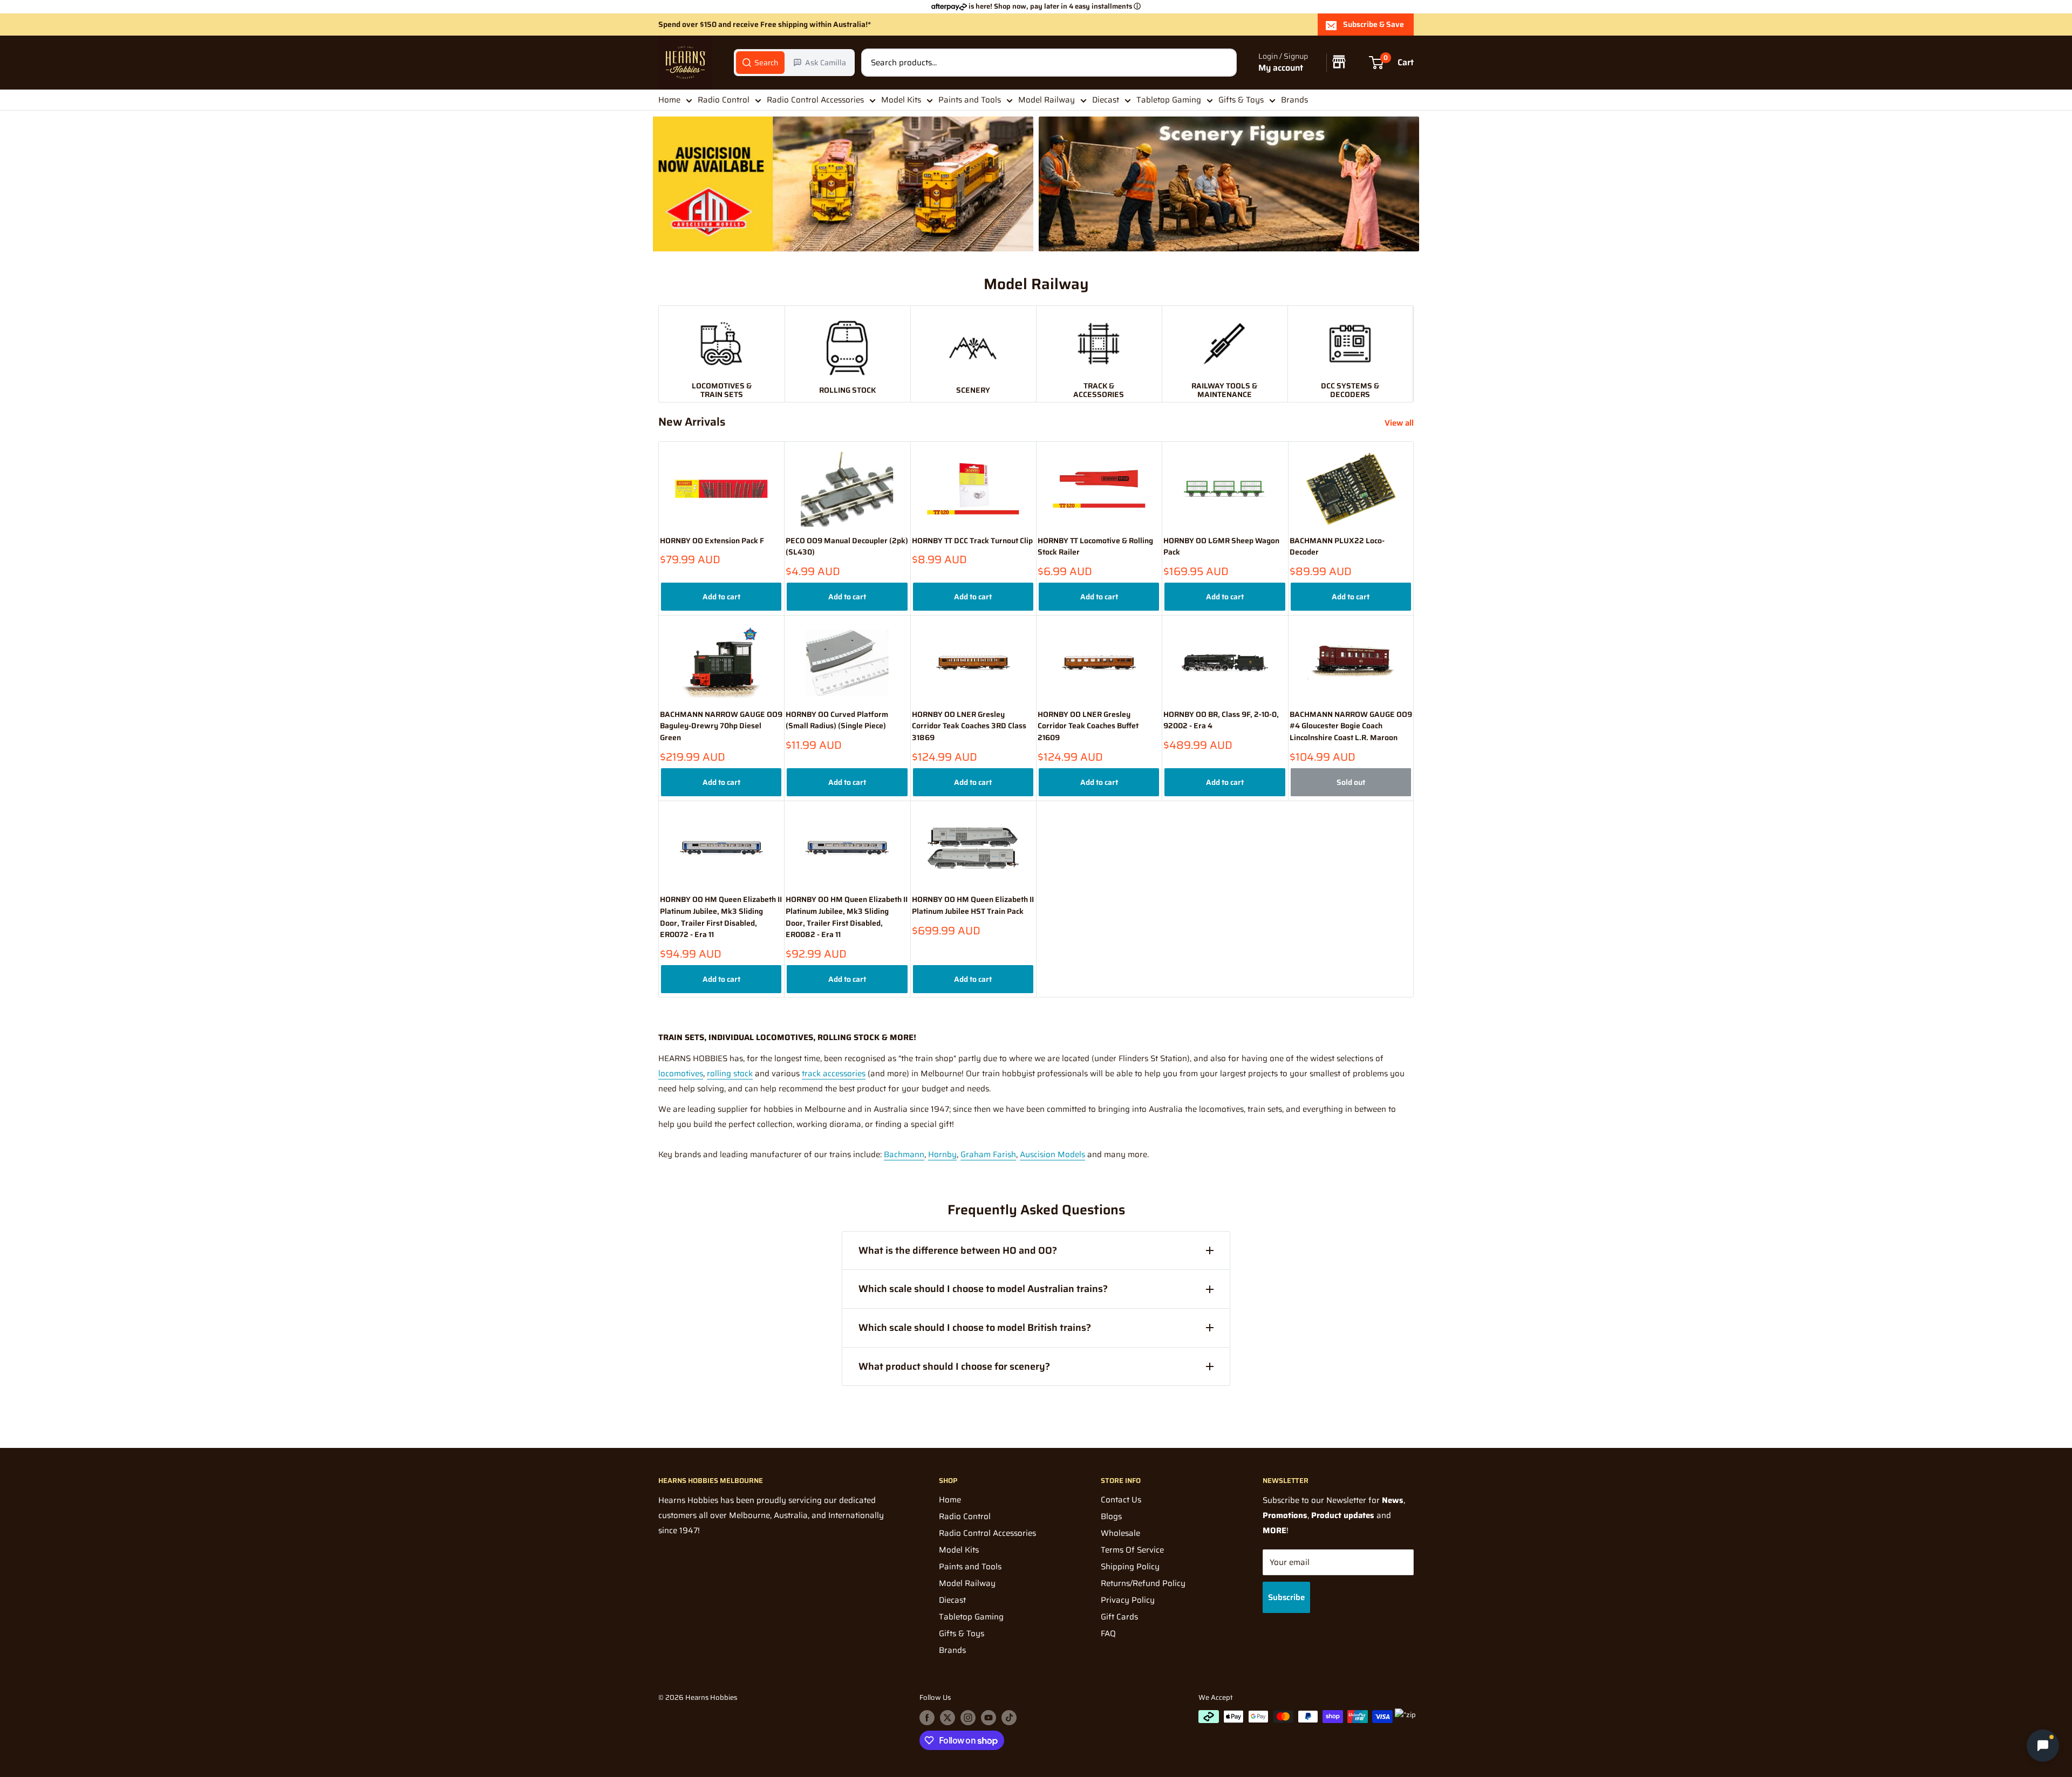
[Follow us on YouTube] (989, 1718)
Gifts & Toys (1241, 100)
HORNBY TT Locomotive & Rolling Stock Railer (1095, 547)
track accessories (834, 1074)
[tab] (760, 63)
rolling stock (730, 1074)
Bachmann (904, 1154)
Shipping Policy (1130, 1567)
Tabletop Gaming (1169, 100)
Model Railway (1047, 100)
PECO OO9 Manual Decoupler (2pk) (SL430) (847, 547)
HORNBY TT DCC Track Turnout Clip (972, 541)
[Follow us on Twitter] (948, 1718)
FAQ (1108, 1634)
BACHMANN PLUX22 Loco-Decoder (1337, 547)
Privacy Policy (1128, 1600)
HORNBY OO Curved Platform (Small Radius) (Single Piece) (837, 720)
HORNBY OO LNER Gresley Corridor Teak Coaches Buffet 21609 (1088, 726)
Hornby (942, 1154)
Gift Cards (1119, 1617)
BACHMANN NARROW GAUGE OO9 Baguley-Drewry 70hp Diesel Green (721, 726)
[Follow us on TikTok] (1009, 1718)
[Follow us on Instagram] (968, 1718)
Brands (1294, 100)
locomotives (681, 1074)
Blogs (1111, 1516)
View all (1400, 423)
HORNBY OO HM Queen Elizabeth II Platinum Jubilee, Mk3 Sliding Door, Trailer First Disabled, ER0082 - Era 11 (847, 917)
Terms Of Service (1132, 1550)
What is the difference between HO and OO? (958, 1250)
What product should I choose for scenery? (954, 1366)
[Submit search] (1223, 63)
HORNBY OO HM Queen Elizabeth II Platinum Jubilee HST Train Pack (973, 905)
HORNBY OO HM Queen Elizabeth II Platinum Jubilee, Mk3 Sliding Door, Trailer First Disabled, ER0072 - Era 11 (721, 917)
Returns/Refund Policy (1143, 1583)
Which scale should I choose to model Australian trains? (983, 1289)
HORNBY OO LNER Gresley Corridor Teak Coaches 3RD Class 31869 (969, 726)
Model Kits (901, 100)
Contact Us (1121, 1500)
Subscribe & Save (1374, 24)
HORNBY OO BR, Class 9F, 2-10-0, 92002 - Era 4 (1221, 720)
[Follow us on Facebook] (927, 1718)
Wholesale (1120, 1533)
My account (1281, 68)
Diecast (1106, 100)
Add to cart (721, 597)
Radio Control (724, 100)
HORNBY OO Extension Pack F (712, 541)
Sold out (1351, 782)
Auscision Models (1052, 1154)
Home (669, 100)
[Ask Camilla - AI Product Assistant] (2043, 1747)
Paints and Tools (970, 100)
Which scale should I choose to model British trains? (975, 1328)
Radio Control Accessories (815, 100)
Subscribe (1286, 1597)
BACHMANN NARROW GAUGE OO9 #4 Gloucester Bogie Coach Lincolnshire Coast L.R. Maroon (1351, 726)
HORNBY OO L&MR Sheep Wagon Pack (1221, 547)
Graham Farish (988, 1154)
